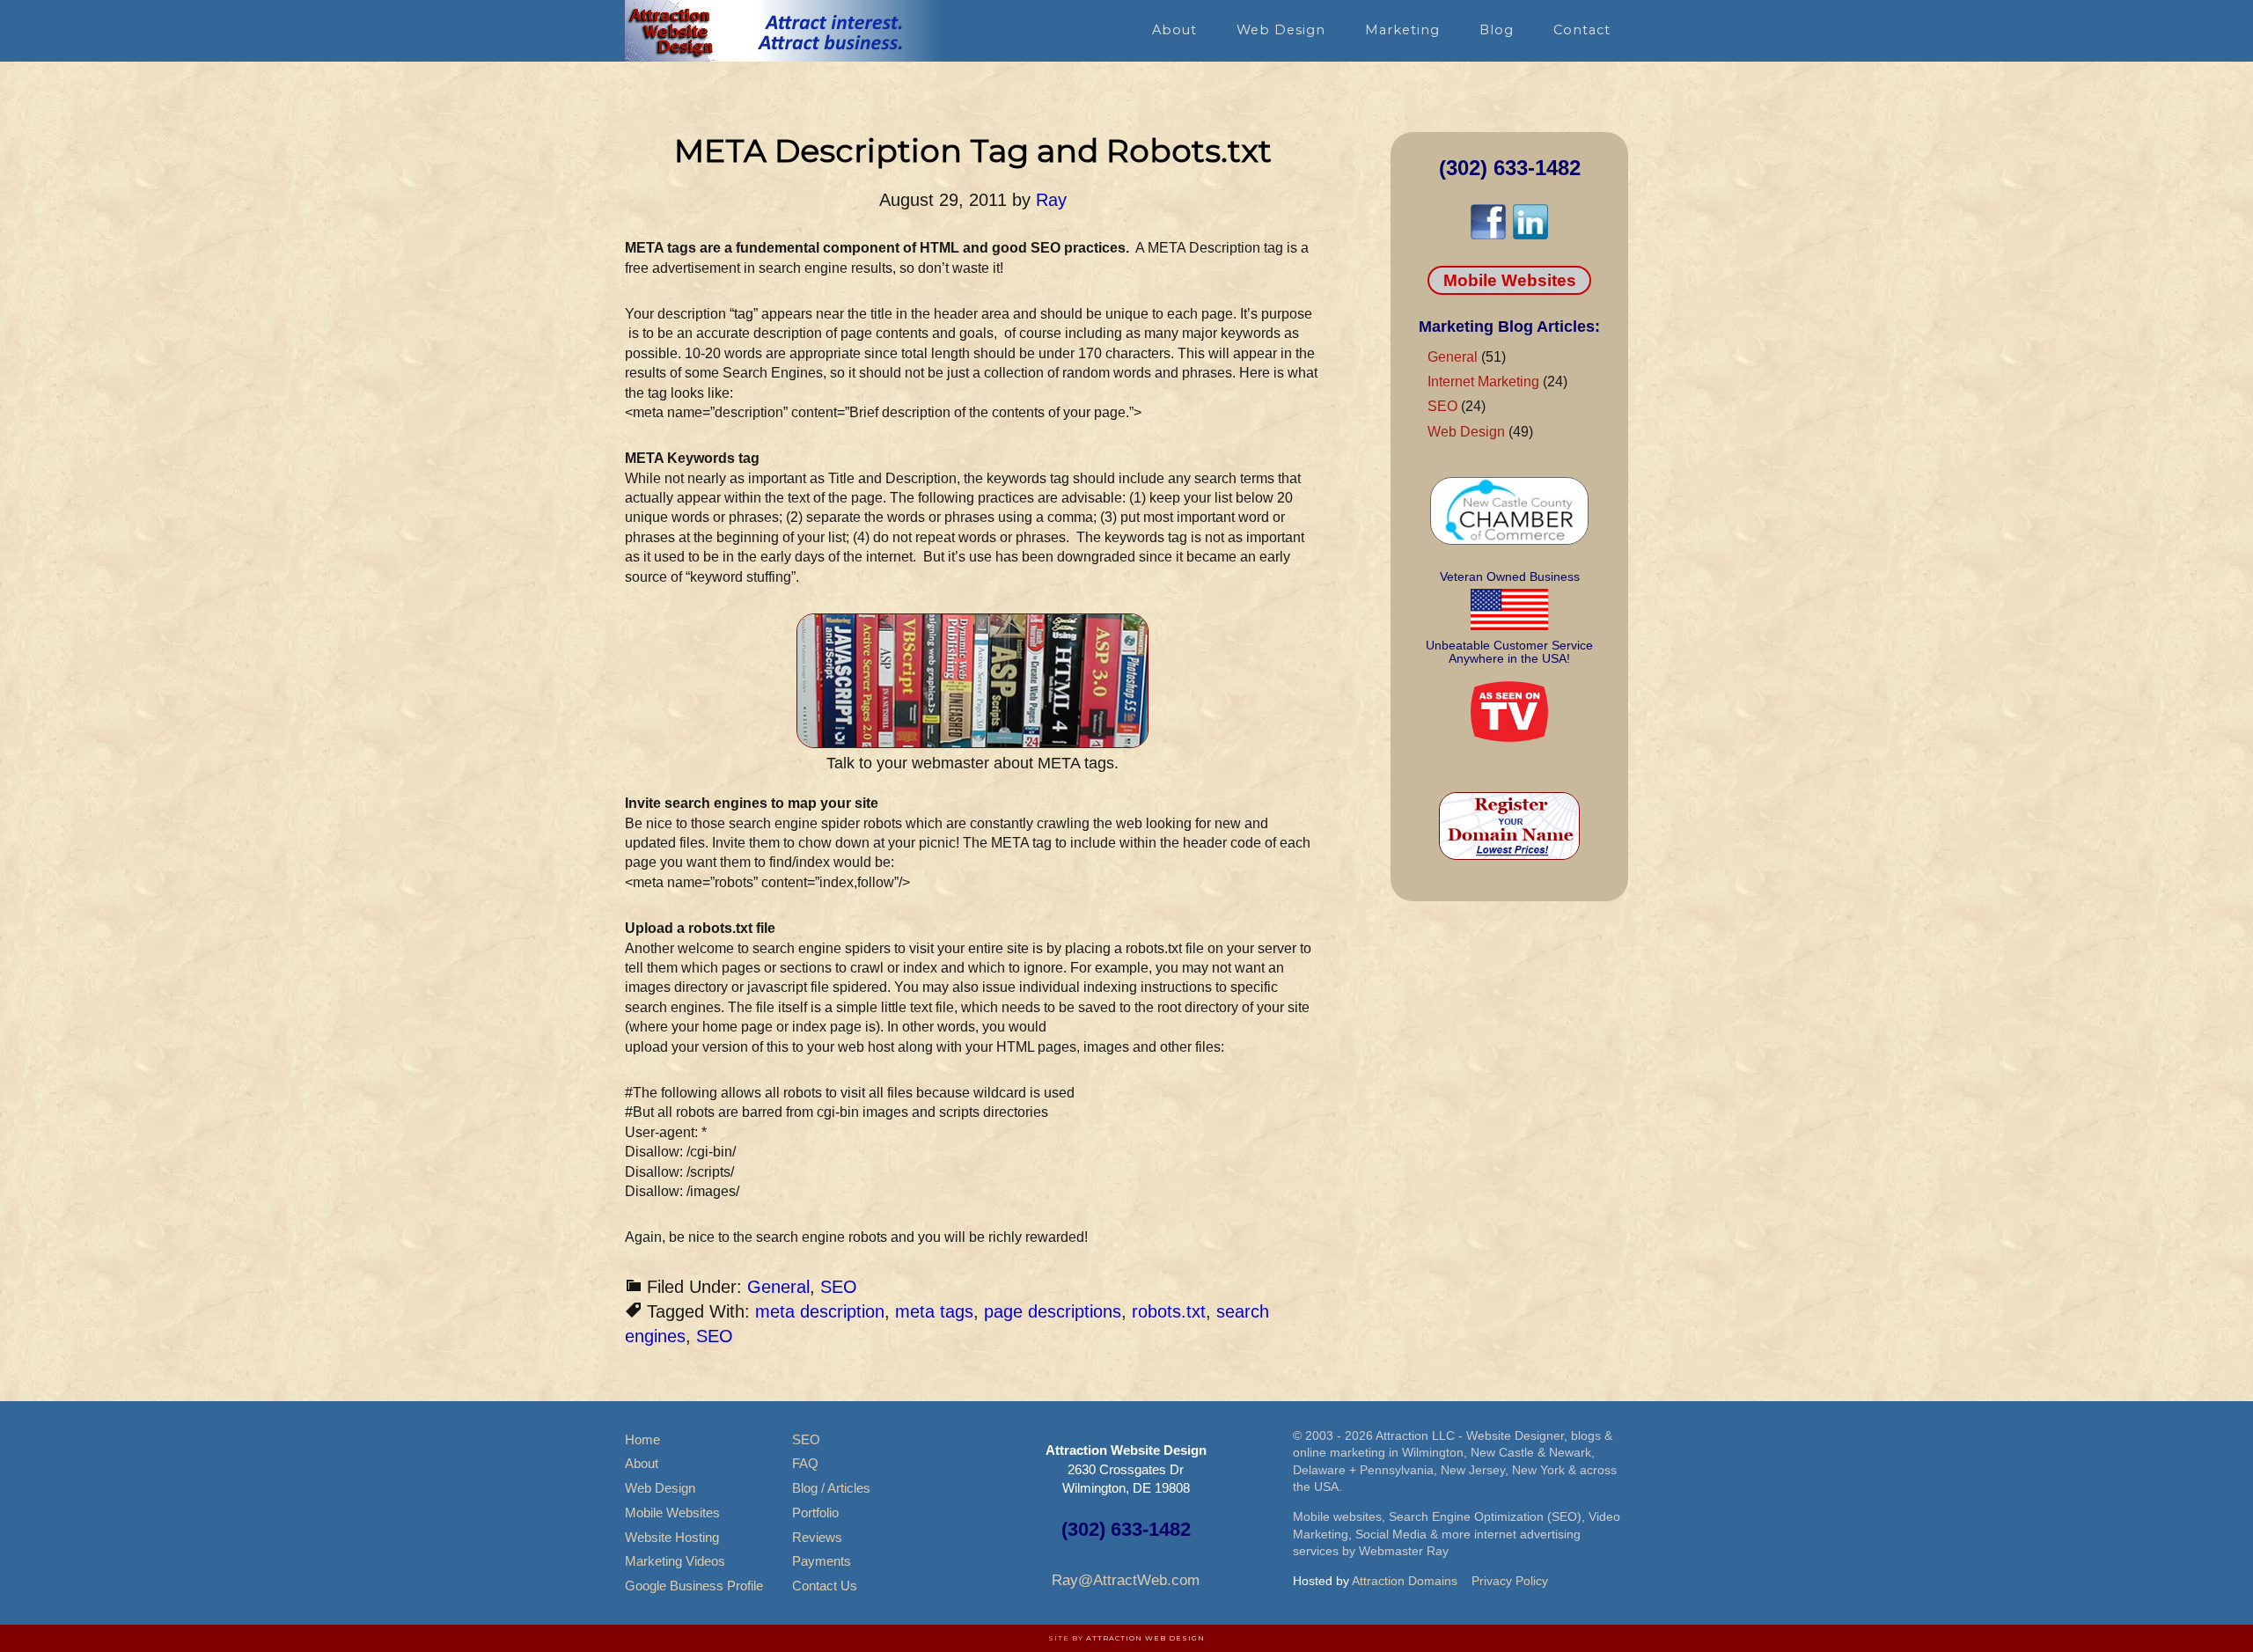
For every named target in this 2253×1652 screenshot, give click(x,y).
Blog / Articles (831, 1488)
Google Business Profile (694, 1586)
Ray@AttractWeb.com (1126, 1580)
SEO (839, 1287)
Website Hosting (672, 1537)
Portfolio (815, 1512)
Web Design (1466, 432)
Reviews (817, 1537)
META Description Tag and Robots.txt (973, 151)
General (778, 1287)
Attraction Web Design (1145, 1638)
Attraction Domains (1405, 1581)
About (642, 1463)
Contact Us (825, 1586)
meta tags (934, 1311)
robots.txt (1169, 1311)
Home (642, 1439)
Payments (822, 1561)
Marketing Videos (675, 1561)
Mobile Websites (1510, 280)
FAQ (805, 1463)
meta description (820, 1311)
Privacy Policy (1510, 1581)
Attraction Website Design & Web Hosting (783, 31)
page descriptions (1053, 1311)
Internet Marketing (1483, 382)
